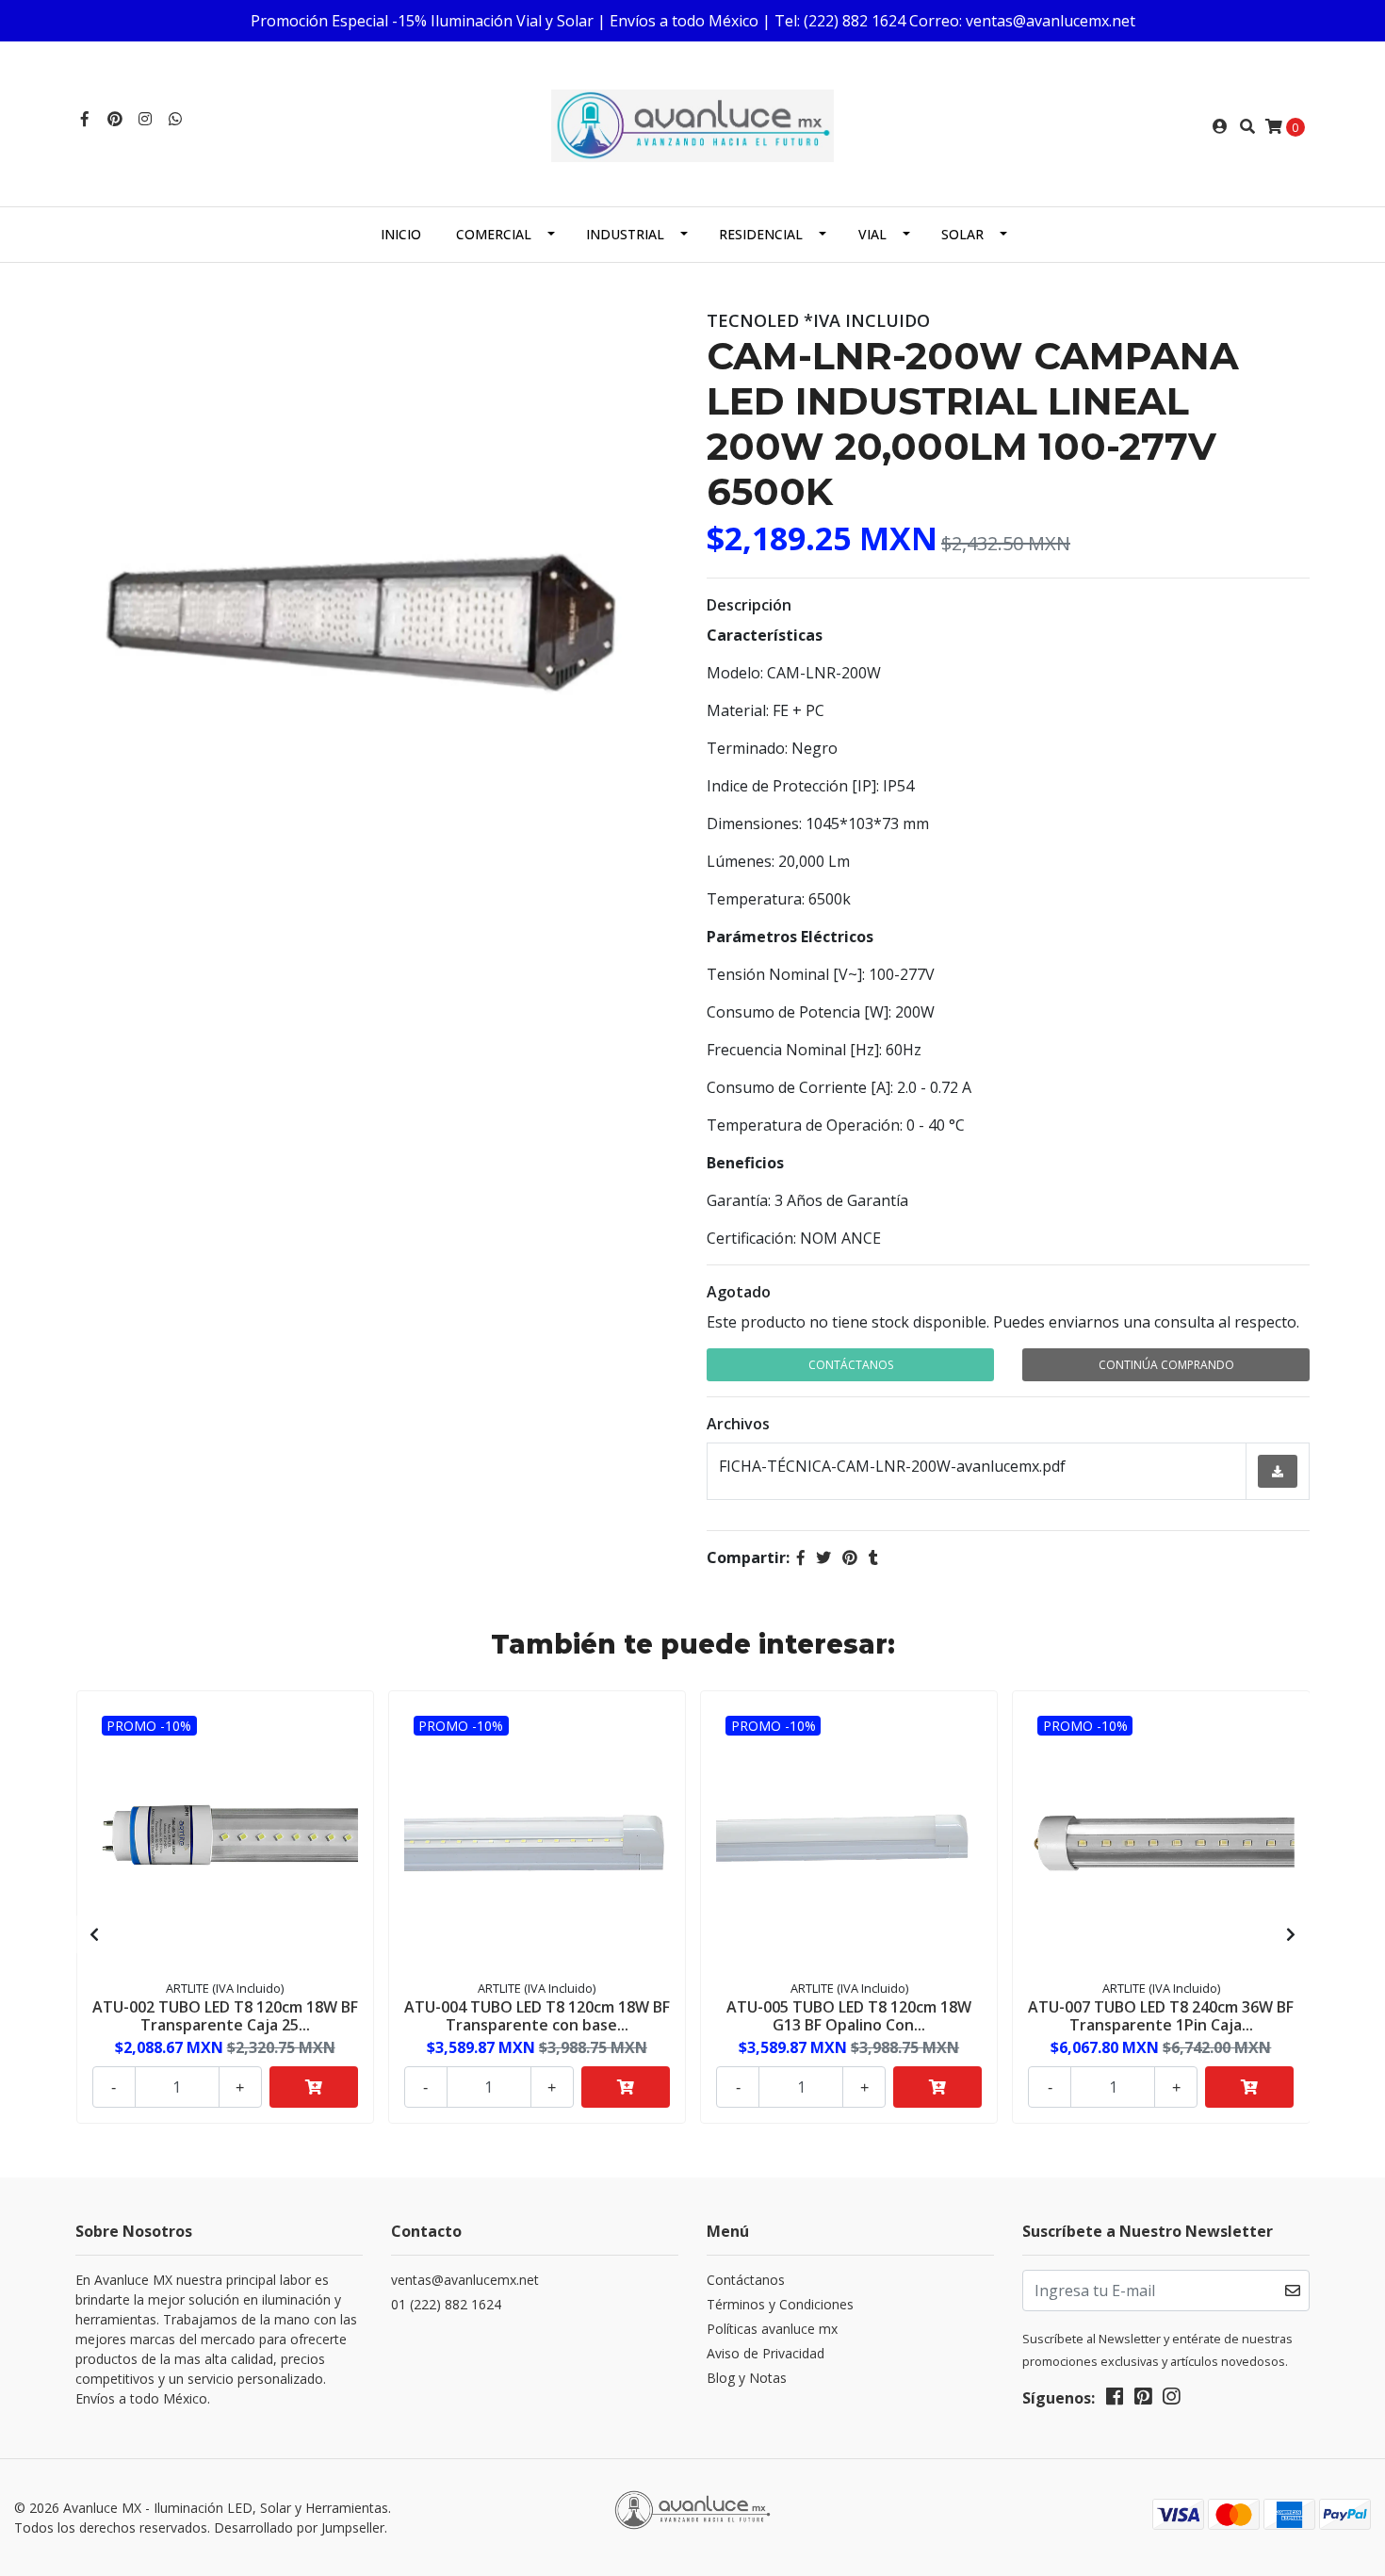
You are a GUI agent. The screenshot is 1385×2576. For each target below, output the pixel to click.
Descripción (749, 605)
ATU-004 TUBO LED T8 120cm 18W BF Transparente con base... (537, 2016)
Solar (962, 234)
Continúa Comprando (1166, 1365)
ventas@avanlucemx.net (465, 2280)
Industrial (625, 234)
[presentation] (94, 1934)
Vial (872, 234)
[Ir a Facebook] (85, 119)
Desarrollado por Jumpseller (299, 2527)
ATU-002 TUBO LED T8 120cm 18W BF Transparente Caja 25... (225, 2016)
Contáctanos (851, 1365)
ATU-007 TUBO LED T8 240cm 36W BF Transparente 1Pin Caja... (1161, 2016)
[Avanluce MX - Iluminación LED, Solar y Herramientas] (692, 124)
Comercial (494, 234)
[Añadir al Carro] (314, 2087)
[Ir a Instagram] (145, 119)
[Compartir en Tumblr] (873, 1557)
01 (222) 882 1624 (446, 2304)
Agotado (739, 1292)
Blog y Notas (747, 2378)
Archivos (738, 1424)
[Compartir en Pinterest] (850, 1557)
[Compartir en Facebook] (801, 1557)
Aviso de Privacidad (766, 2353)
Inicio (401, 234)
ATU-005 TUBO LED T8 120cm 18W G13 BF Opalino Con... (849, 2016)
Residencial (761, 234)
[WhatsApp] (175, 119)
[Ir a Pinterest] (115, 119)
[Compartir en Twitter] (823, 1557)
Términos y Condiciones (780, 2304)
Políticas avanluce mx (772, 2329)
